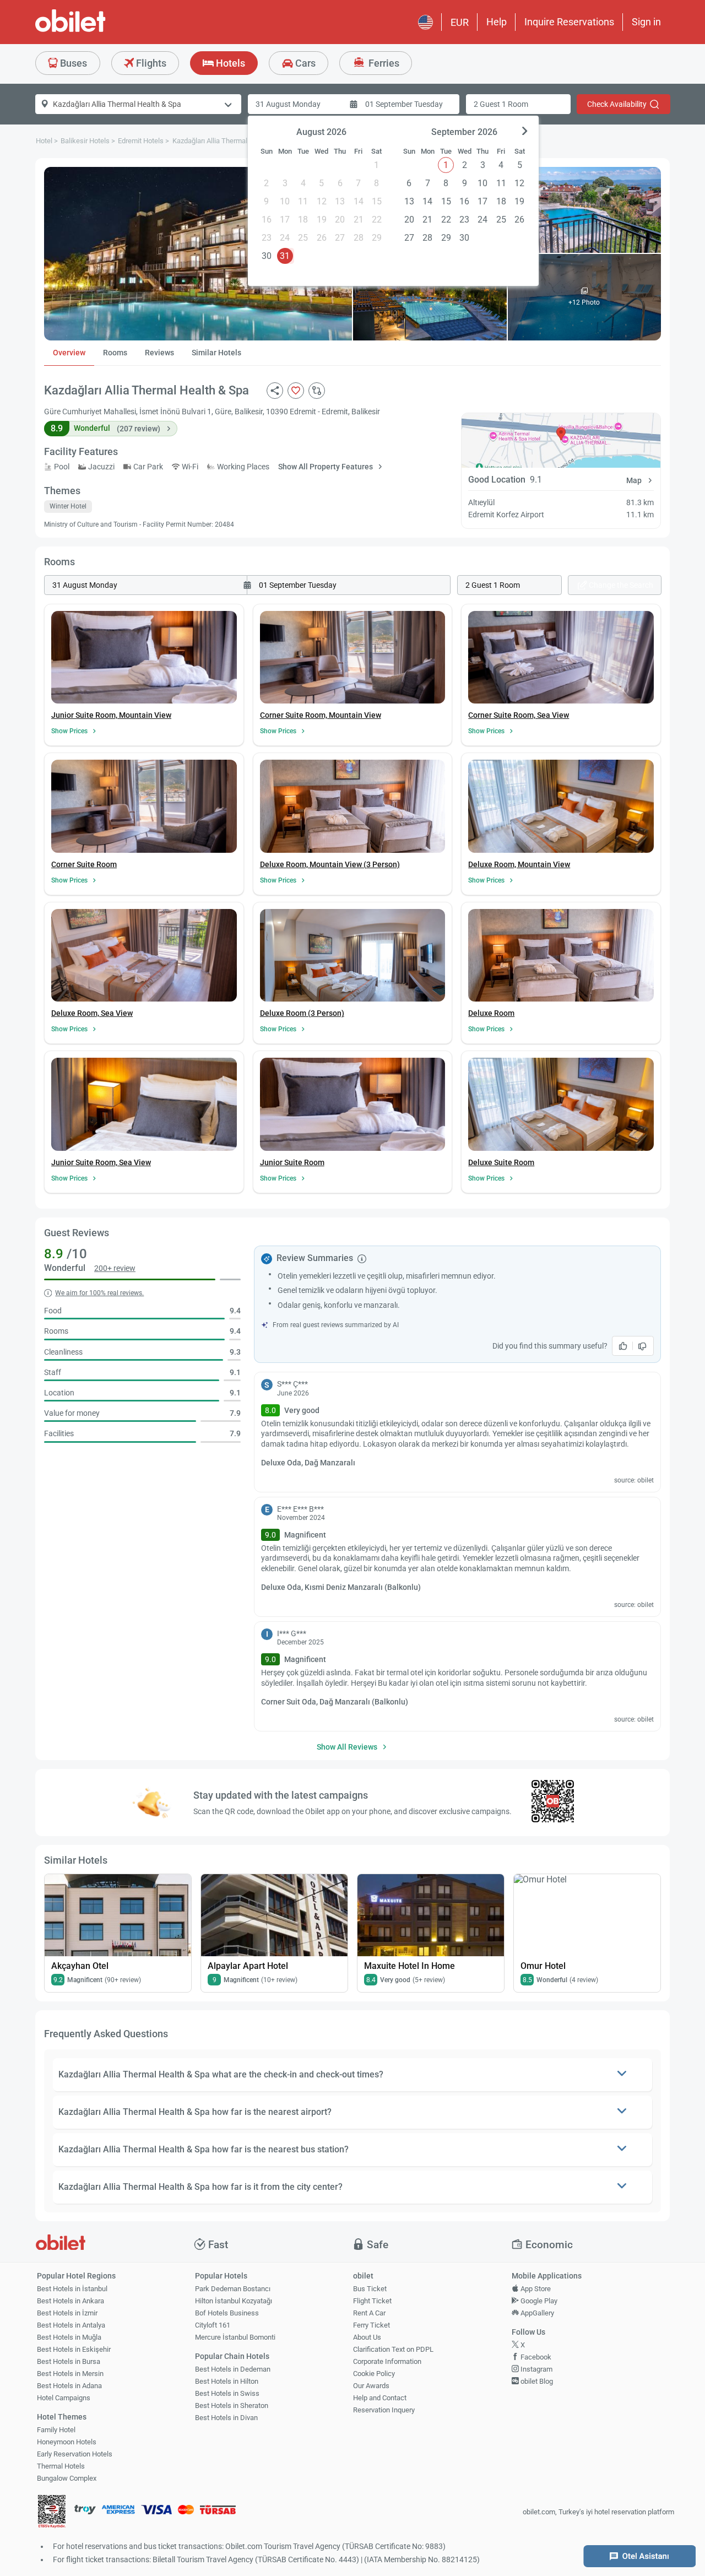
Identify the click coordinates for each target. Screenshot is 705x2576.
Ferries (383, 63)
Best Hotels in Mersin (70, 2374)
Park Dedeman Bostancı (233, 2289)
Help (497, 22)
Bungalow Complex (67, 2478)
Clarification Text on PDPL (393, 2349)
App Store (535, 2289)
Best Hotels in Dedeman (233, 2369)
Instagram (536, 2369)
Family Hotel (56, 2430)
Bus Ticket (370, 2289)
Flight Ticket (372, 2301)
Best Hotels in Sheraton (232, 2405)
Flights (150, 63)
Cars (304, 63)
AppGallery (536, 2313)
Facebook (535, 2357)
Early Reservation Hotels (75, 2454)
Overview (69, 353)
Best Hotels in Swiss (227, 2393)
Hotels (229, 63)
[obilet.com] (97, 31)
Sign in (646, 22)
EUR (460, 22)
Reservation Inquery (384, 2410)
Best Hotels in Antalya (71, 2325)
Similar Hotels (216, 353)
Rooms (115, 353)
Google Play (538, 2301)
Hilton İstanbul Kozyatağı (234, 2301)
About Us (367, 2337)
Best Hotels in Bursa (69, 2361)
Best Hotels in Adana (69, 2386)
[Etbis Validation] (52, 2512)
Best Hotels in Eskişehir (74, 2349)
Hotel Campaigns (64, 2398)
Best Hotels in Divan (226, 2418)
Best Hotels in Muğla (69, 2337)
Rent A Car (369, 2313)
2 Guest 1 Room (501, 104)
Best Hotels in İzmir (67, 2313)
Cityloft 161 (213, 2325)
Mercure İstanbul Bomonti (235, 2337)
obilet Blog (536, 2381)
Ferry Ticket (372, 2325)
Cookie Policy (374, 2374)
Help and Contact (380, 2398)
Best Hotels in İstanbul (72, 2289)
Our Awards (371, 2386)
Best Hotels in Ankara (70, 2301)
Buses (72, 63)
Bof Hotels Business (227, 2313)
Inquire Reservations (569, 22)
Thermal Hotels (61, 2466)
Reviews (159, 353)
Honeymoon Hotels (67, 2442)
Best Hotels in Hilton (227, 2381)
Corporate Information (387, 2361)
